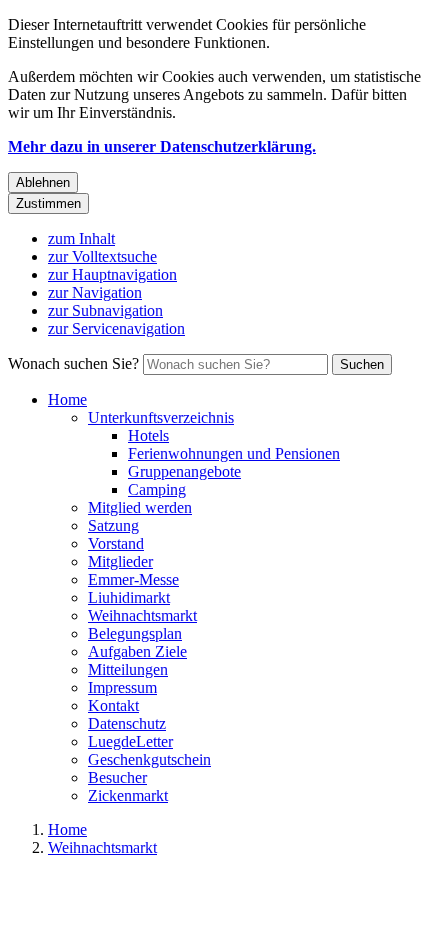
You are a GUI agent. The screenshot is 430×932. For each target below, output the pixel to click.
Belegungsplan (135, 633)
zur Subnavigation (105, 310)
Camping (157, 489)
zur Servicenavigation (116, 328)
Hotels (148, 435)
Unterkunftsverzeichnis (161, 417)
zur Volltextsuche (102, 256)
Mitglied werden (140, 507)
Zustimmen (48, 203)
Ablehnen (43, 182)
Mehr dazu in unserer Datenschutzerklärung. (162, 146)
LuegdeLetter (130, 741)
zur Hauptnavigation (112, 274)
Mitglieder (120, 561)
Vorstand (116, 543)
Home (67, 399)
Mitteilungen (128, 669)
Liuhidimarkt (129, 597)
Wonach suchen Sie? (73, 363)
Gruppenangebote (184, 471)
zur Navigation (95, 292)
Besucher (117, 777)
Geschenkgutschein (149, 759)
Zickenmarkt (128, 795)
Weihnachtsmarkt (142, 615)
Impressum (122, 687)
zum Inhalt (81, 238)
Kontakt (113, 705)
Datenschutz (127, 723)
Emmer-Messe (133, 579)
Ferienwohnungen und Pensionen (234, 453)
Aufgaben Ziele (137, 651)
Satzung (113, 525)
